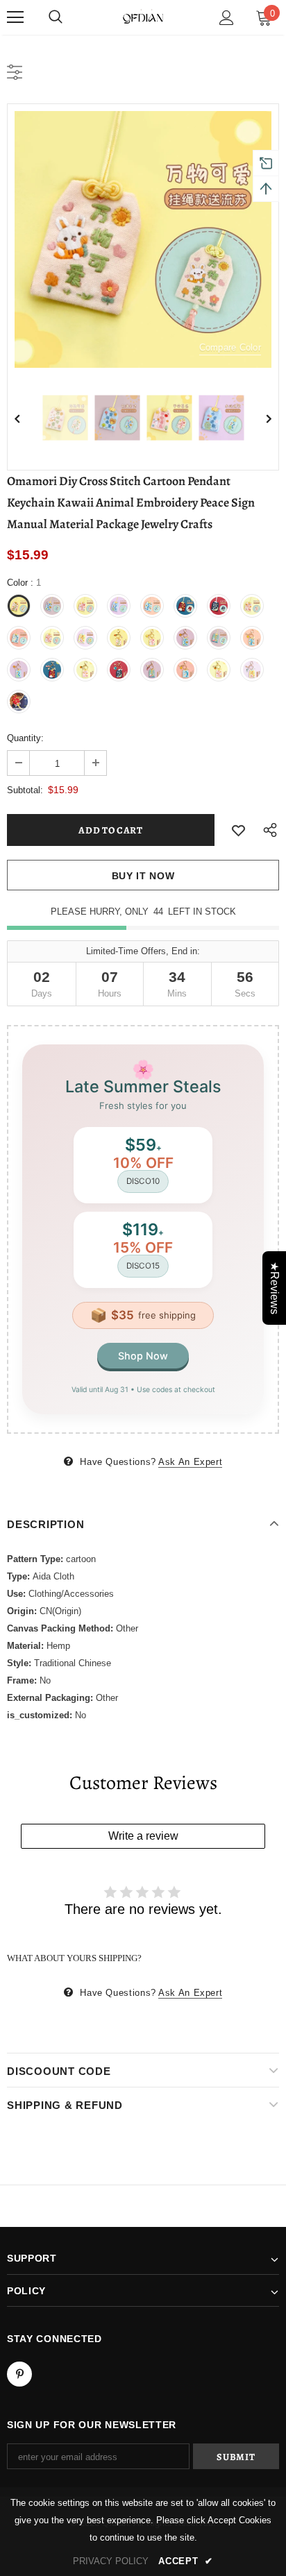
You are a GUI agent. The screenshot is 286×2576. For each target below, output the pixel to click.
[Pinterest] (19, 2374)
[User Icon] (227, 18)
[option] (143, 239)
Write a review (143, 1836)
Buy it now (143, 876)
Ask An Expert (190, 1462)
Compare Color (230, 347)
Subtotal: (25, 790)
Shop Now (143, 1356)
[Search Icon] (56, 17)
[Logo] (143, 17)
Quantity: (25, 738)
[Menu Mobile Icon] (15, 17)
